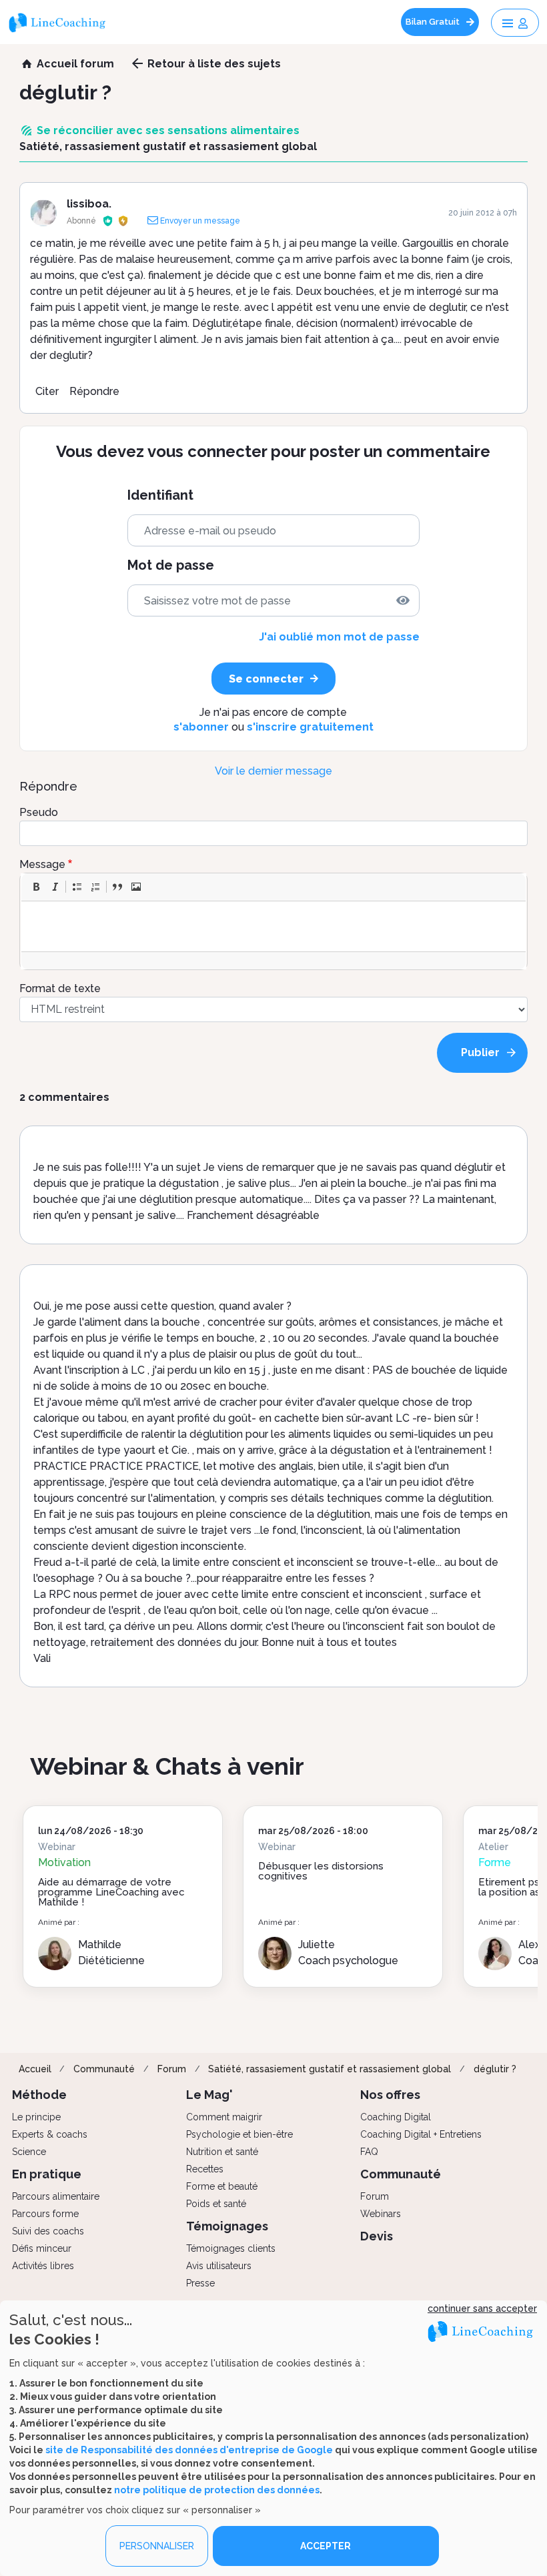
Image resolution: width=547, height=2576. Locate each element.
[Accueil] (62, 22)
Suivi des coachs (48, 2231)
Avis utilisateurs (219, 2266)
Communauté (104, 2069)
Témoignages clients (231, 2248)
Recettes (205, 2169)
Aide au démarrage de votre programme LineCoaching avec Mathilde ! (111, 1892)
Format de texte (60, 988)
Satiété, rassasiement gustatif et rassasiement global (330, 2069)
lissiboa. (89, 204)
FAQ (369, 2152)
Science (29, 2152)
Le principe (36, 2117)
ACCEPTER (326, 2546)
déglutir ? (495, 2069)
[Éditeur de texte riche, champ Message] (275, 926)
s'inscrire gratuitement (310, 727)
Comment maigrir (224, 2117)
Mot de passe (171, 565)
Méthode (39, 2095)
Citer (47, 391)
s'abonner (201, 727)
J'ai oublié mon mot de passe (339, 637)
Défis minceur (42, 2248)
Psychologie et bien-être (239, 2134)
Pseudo (39, 812)
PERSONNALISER (157, 2546)
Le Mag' (209, 2095)
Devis (377, 2236)
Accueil (35, 2069)
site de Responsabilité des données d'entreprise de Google (189, 2450)
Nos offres (390, 2095)
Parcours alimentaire (56, 2196)
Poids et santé (216, 2204)
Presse (200, 2283)
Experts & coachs (50, 2134)
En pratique (47, 2174)
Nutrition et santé (222, 2152)
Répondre (94, 391)
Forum (172, 2069)
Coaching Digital (396, 2117)
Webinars (381, 2214)
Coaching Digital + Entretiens (421, 2134)
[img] (403, 600)
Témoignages (227, 2226)
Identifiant (160, 495)
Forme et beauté (222, 2186)
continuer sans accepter (482, 2308)
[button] (36, 887)
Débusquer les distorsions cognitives (321, 1871)
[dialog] (273, 2438)
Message (42, 864)
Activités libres (43, 2266)
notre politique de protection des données (217, 2490)
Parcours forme (45, 2214)
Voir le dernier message (273, 771)
